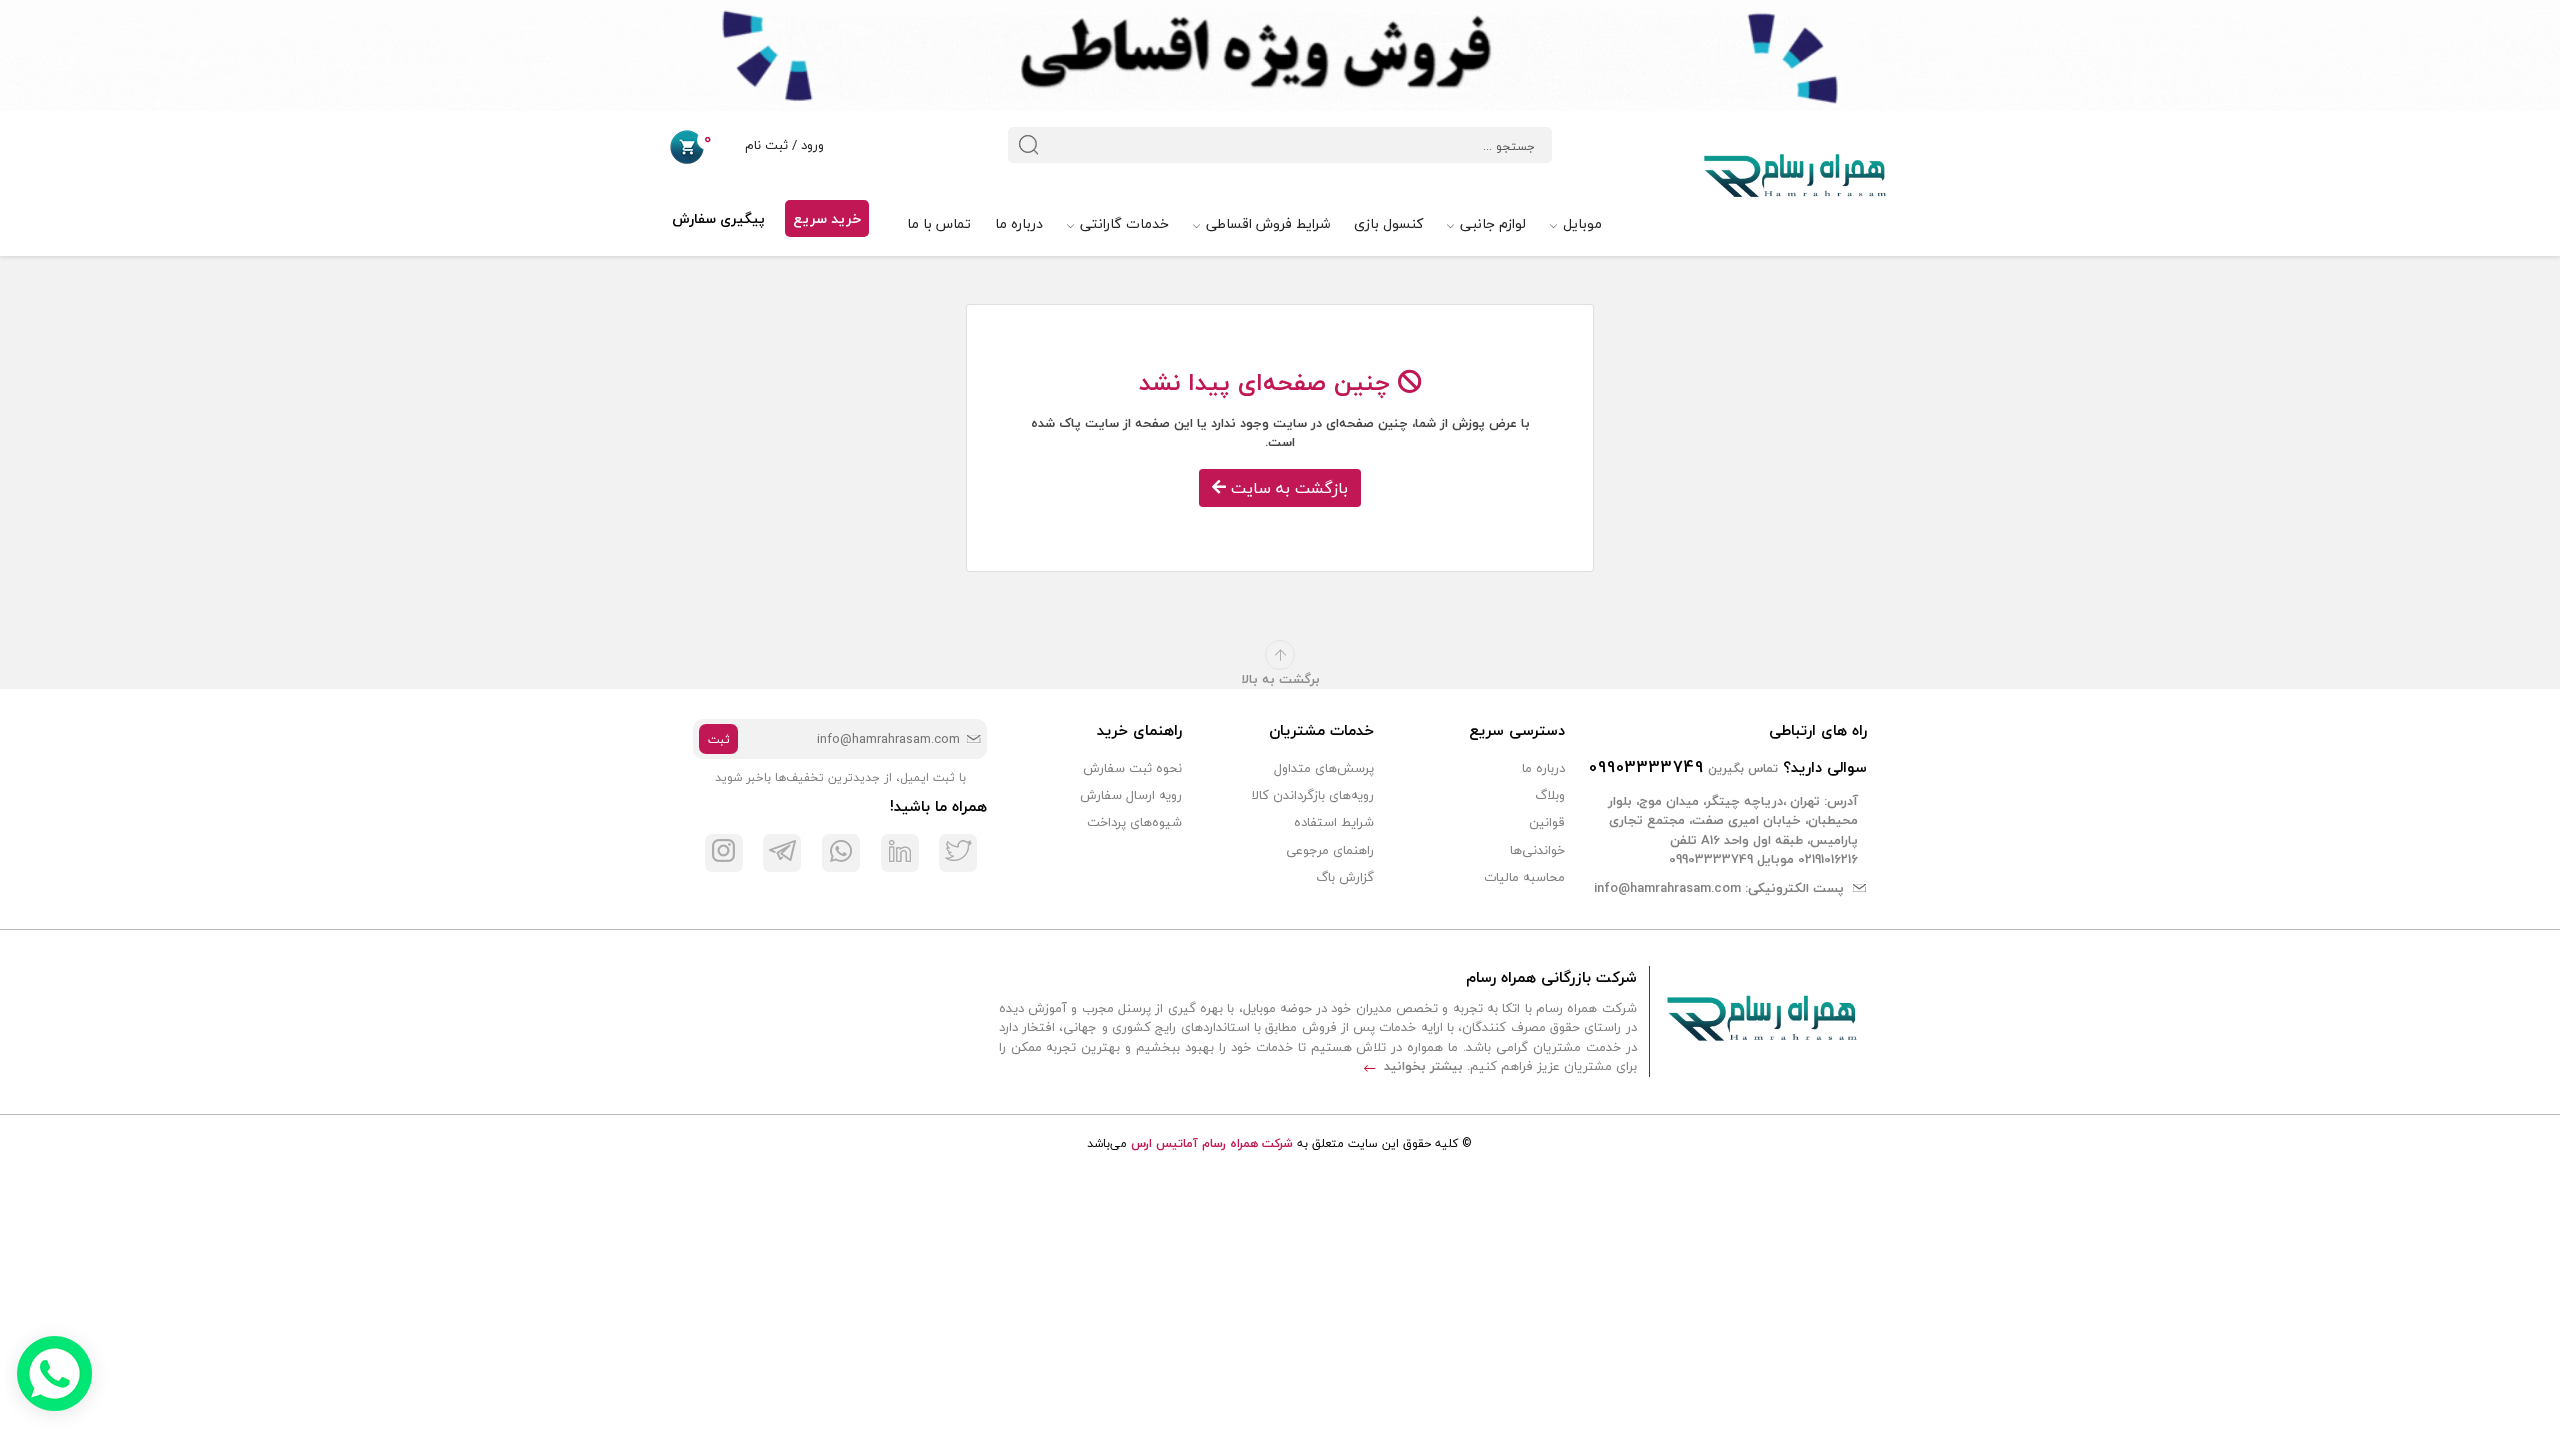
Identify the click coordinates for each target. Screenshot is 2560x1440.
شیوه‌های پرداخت (1134, 822)
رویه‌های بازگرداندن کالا (1313, 795)
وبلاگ (1550, 795)
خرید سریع (827, 218)
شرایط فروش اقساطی (1266, 223)
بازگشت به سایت (1287, 488)
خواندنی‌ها (1537, 850)
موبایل (1580, 223)
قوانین (1547, 822)
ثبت (719, 739)
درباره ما (1019, 223)
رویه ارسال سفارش (1131, 795)
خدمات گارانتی (1122, 223)
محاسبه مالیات (1524, 877)
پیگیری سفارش (718, 218)
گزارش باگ (1345, 877)
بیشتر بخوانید (1421, 1066)
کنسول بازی (1388, 223)
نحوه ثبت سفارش (1132, 768)
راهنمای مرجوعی (1330, 850)
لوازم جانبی (1491, 223)
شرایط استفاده (1334, 822)
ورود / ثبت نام (782, 145)
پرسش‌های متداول (1324, 768)
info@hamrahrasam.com (1667, 888)
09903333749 (1646, 767)
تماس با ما (939, 223)
